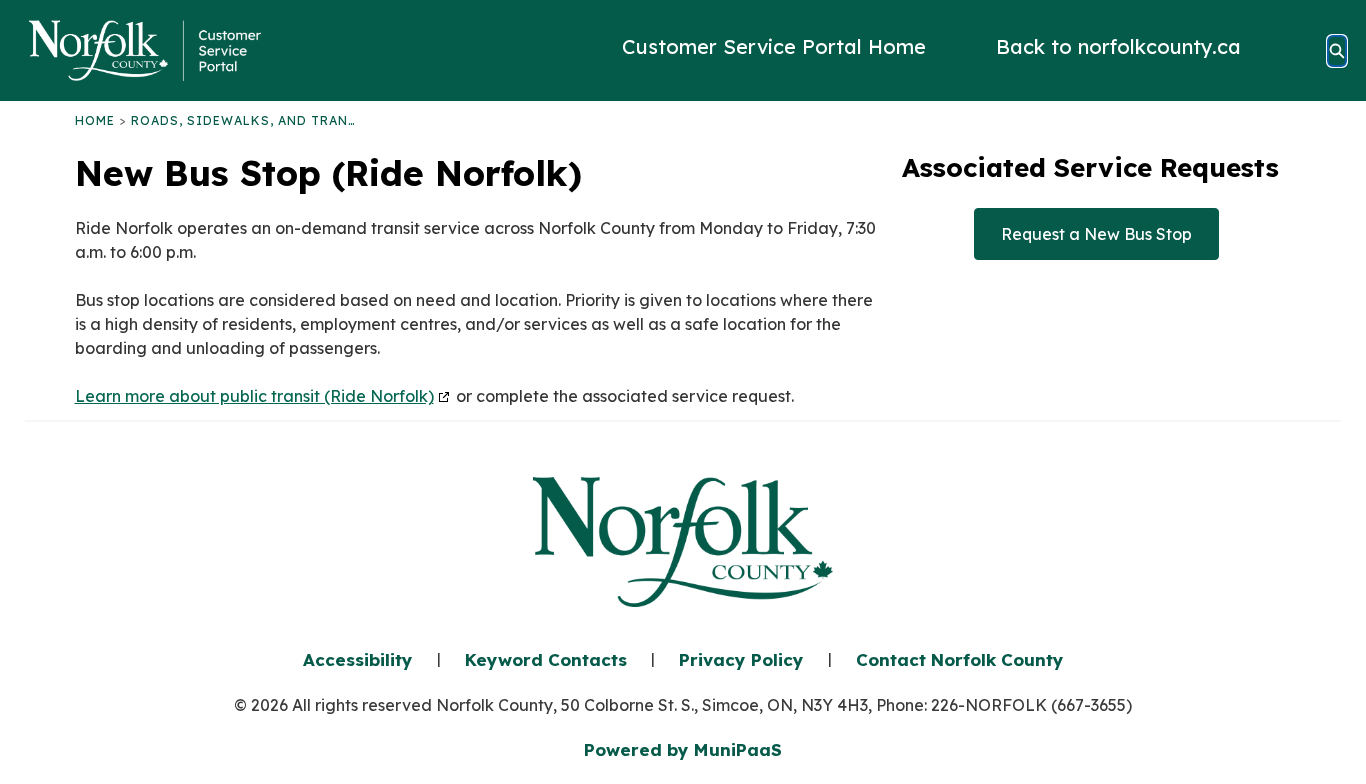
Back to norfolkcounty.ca (1118, 47)
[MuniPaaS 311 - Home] (145, 50)
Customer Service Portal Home (774, 47)
